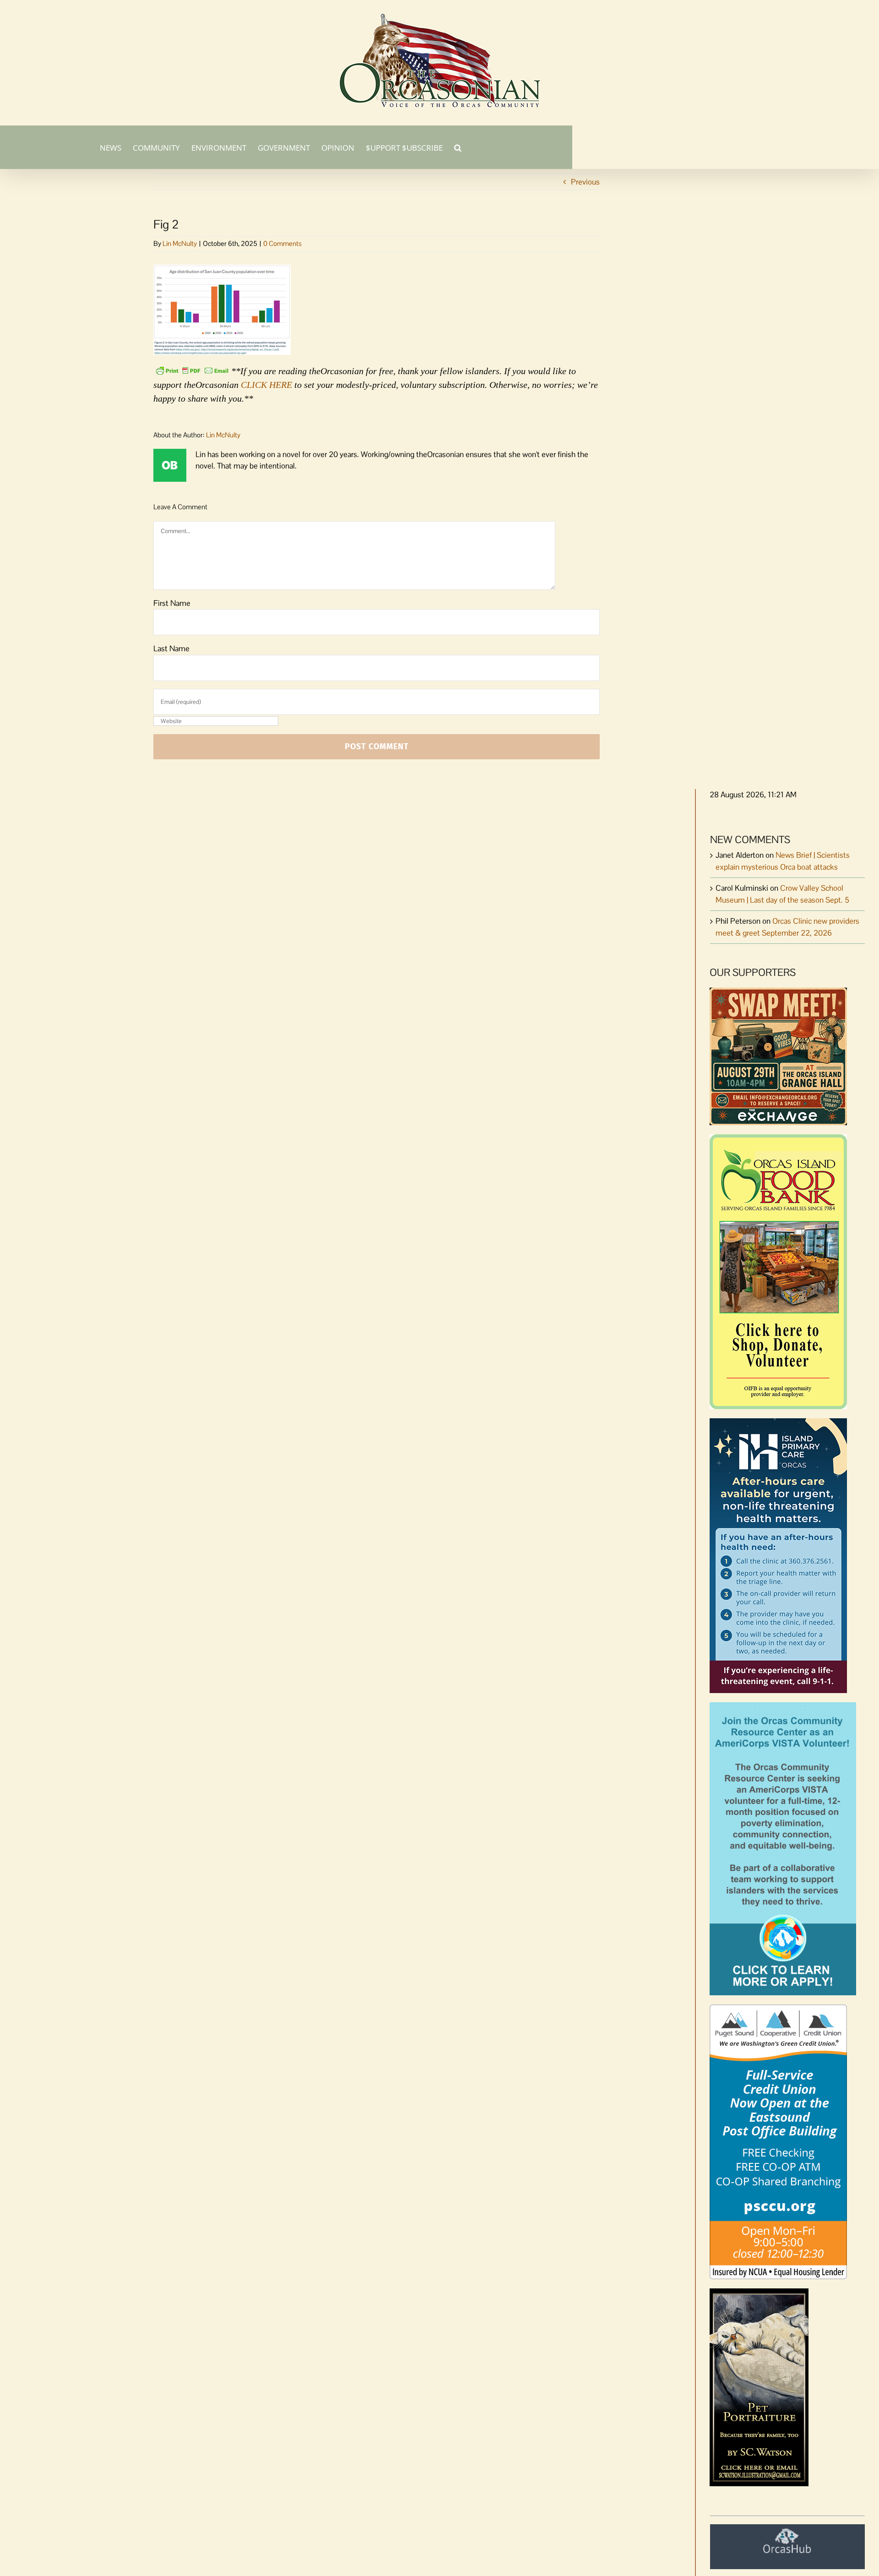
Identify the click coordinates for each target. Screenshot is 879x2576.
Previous (585, 182)
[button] (458, 147)
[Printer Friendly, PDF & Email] (192, 370)
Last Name (171, 648)
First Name (172, 603)
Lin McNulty (180, 243)
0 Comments (282, 243)
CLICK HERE (266, 385)
